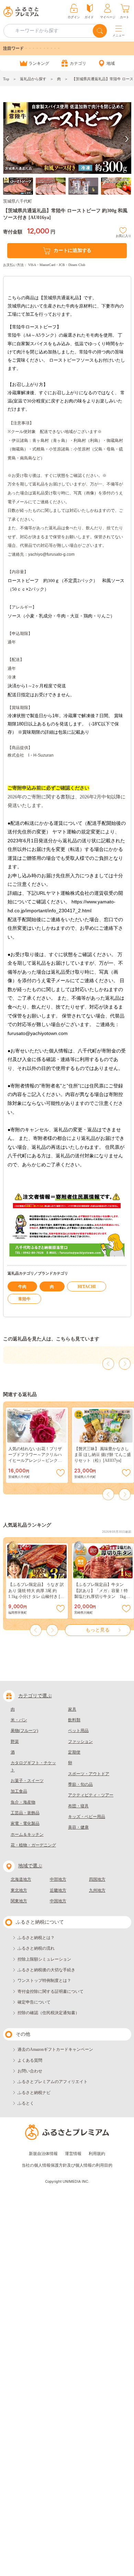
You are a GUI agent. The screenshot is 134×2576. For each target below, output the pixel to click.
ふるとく (26, 2103)
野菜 (15, 1742)
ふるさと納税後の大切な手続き (46, 1970)
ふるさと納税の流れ (36, 1948)
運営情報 (73, 2154)
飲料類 (74, 1720)
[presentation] (7, 139)
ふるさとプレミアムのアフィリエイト (53, 2082)
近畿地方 (58, 1890)
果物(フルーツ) (24, 1731)
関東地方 (19, 1901)
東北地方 (19, 1890)
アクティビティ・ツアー (91, 1795)
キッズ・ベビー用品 (87, 1817)
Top (6, 79)
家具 (72, 1709)
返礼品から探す (33, 79)
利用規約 (97, 2154)
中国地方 (58, 1901)
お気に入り (124, 235)
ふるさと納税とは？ (36, 1938)
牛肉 (22, 1287)
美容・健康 (78, 1827)
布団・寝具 (78, 1806)
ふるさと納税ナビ (34, 2093)
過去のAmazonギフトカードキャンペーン (55, 2049)
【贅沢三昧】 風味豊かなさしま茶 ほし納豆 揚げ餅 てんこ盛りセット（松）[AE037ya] (103, 1455)
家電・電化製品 (25, 1823)
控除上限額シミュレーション (44, 1959)
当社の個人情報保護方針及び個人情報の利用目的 (67, 2165)
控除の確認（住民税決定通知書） (48, 2013)
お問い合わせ (30, 2071)
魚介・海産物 (23, 1802)
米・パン (19, 1720)
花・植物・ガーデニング (33, 1845)
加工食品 (19, 1791)
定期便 (74, 1752)
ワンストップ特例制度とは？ (44, 1981)
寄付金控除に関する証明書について (51, 1991)
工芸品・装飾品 (25, 1813)
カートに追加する (72, 250)
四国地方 (97, 1879)
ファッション (80, 1742)
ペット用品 (78, 1731)
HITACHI (87, 1287)
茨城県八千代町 (18, 201)
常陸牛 (24, 1299)
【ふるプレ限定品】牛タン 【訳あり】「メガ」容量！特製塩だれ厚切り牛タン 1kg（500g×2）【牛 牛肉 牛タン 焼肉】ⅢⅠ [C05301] (103, 1596)
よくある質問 (30, 2060)
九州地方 (97, 1890)
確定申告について (34, 2002)
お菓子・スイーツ (27, 1781)
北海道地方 (21, 1879)
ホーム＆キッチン (27, 1834)
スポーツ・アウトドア (89, 1774)
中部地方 (58, 1879)
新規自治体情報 (43, 2154)
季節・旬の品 (80, 1784)
